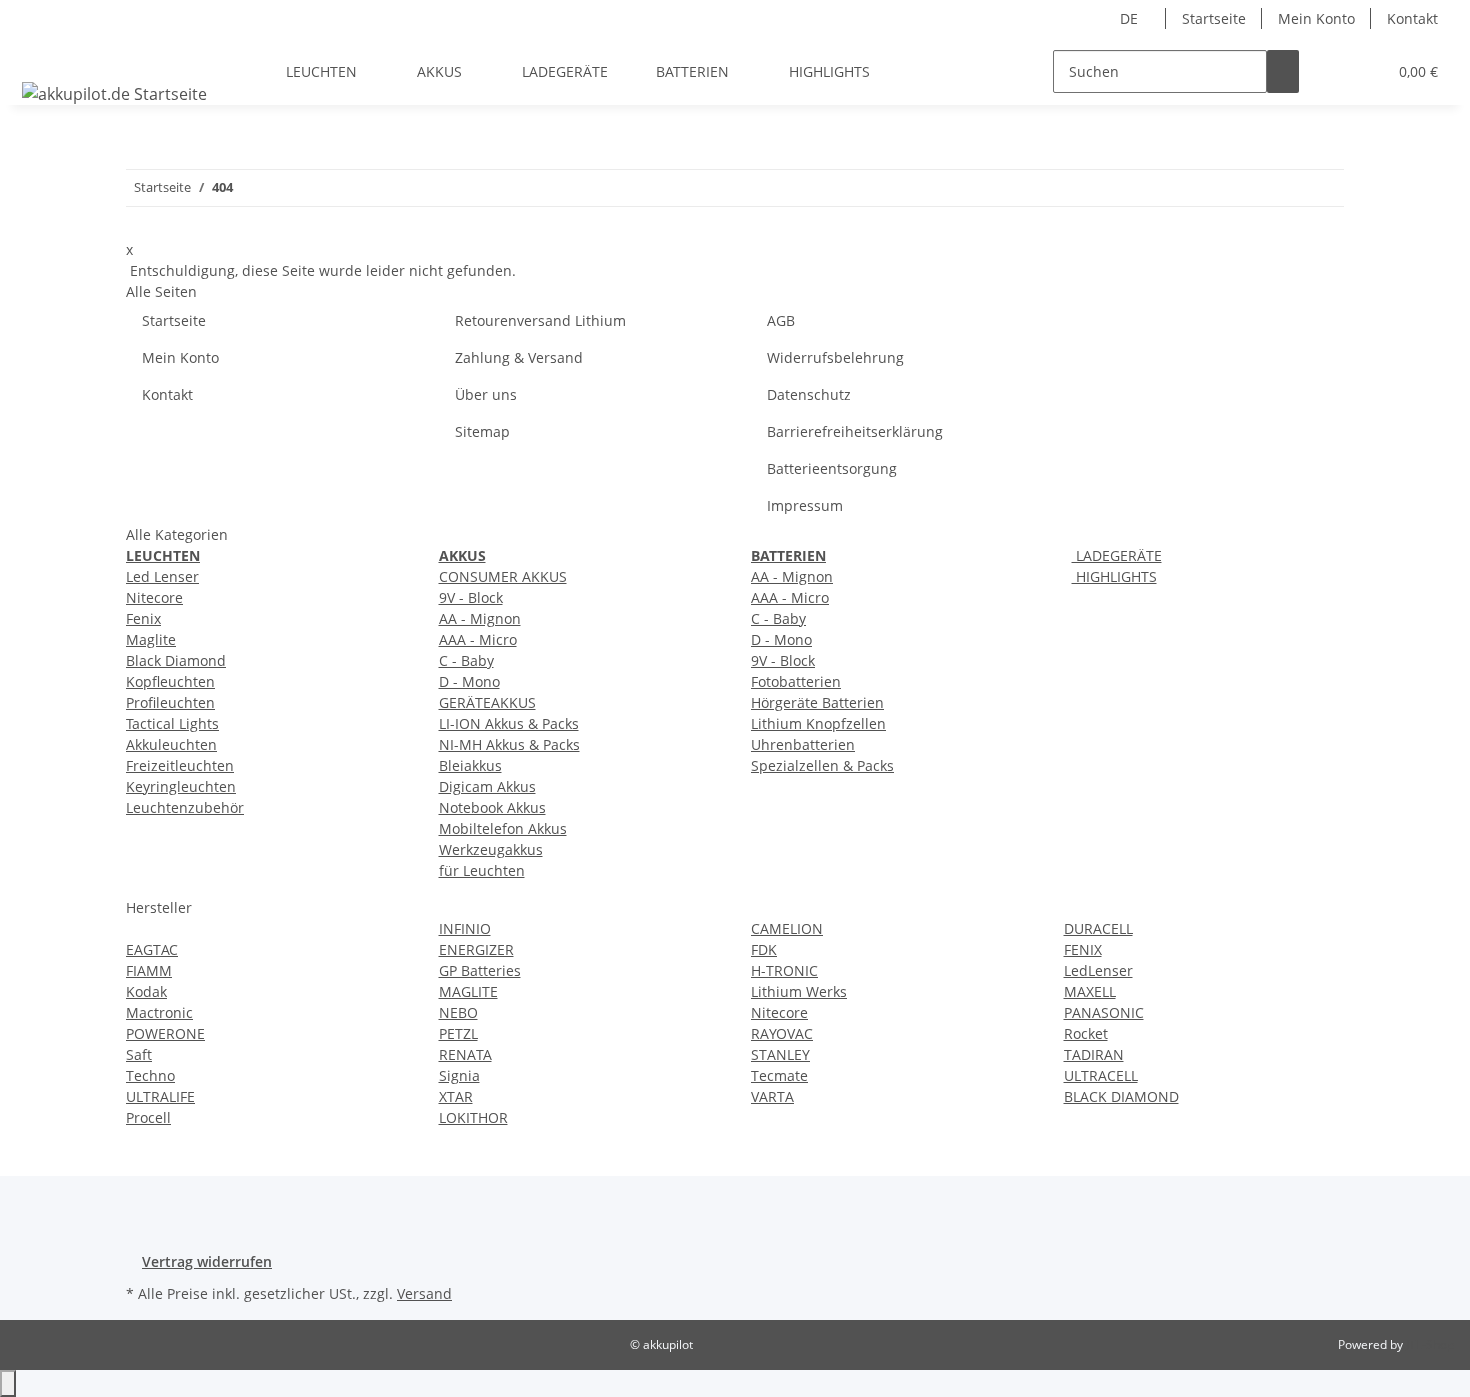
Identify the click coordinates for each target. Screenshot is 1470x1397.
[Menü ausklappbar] (41, 54)
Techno (150, 1075)
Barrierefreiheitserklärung (855, 431)
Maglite (151, 639)
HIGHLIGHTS (1114, 576)
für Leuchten (482, 870)
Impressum (805, 505)
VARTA (772, 1096)
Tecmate (779, 1075)
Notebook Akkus (492, 807)
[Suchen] (1283, 71)
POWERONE (165, 1033)
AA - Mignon (480, 618)
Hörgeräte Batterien (817, 702)
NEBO (458, 1012)
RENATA (465, 1054)
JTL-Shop (1430, 1344)
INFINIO (465, 928)
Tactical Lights (172, 723)
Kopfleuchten (170, 681)
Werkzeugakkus (491, 849)
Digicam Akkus (487, 786)
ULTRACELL (1101, 1075)
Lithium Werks (799, 991)
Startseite (1214, 18)
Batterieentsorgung (832, 468)
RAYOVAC (782, 1033)
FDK (764, 949)
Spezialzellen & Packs (822, 765)
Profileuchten (170, 702)
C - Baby (466, 660)
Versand (424, 1293)
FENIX (1083, 949)
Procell (148, 1117)
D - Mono (469, 681)
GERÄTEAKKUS (487, 702)
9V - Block (471, 597)
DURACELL (1098, 928)
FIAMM (149, 970)
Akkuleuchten (171, 744)
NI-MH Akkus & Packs (509, 744)
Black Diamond (176, 660)
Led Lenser (162, 576)
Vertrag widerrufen (207, 1261)
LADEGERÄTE (1117, 555)
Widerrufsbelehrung (835, 357)
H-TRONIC (784, 970)
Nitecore (154, 597)
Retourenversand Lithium (540, 320)
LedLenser (1098, 970)
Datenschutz (809, 394)
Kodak (146, 991)
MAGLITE (468, 991)
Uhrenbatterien (803, 744)
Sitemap (482, 431)
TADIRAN (1094, 1054)
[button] (1331, 71)
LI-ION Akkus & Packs (509, 723)
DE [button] (1131, 18)
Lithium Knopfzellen (818, 723)
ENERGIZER (476, 949)
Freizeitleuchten (180, 765)
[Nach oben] (8, 1383)
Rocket (1086, 1033)
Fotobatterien (796, 681)
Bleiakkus (470, 765)
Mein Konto (1316, 18)
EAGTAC (152, 949)
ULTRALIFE (160, 1096)
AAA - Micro (478, 639)
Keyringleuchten (181, 786)
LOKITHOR (473, 1117)
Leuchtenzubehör (185, 807)
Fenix (143, 618)
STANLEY (780, 1054)
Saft (139, 1054)
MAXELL (1090, 991)
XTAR (456, 1096)
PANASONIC (1104, 1012)
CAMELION (787, 928)
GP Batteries (480, 970)
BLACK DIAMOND (1121, 1096)
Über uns (486, 394)
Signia (459, 1075)
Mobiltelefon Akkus (503, 828)
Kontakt (1412, 18)
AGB (781, 320)
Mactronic (159, 1012)
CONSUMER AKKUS (503, 576)
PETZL (458, 1033)
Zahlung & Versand (519, 357)
